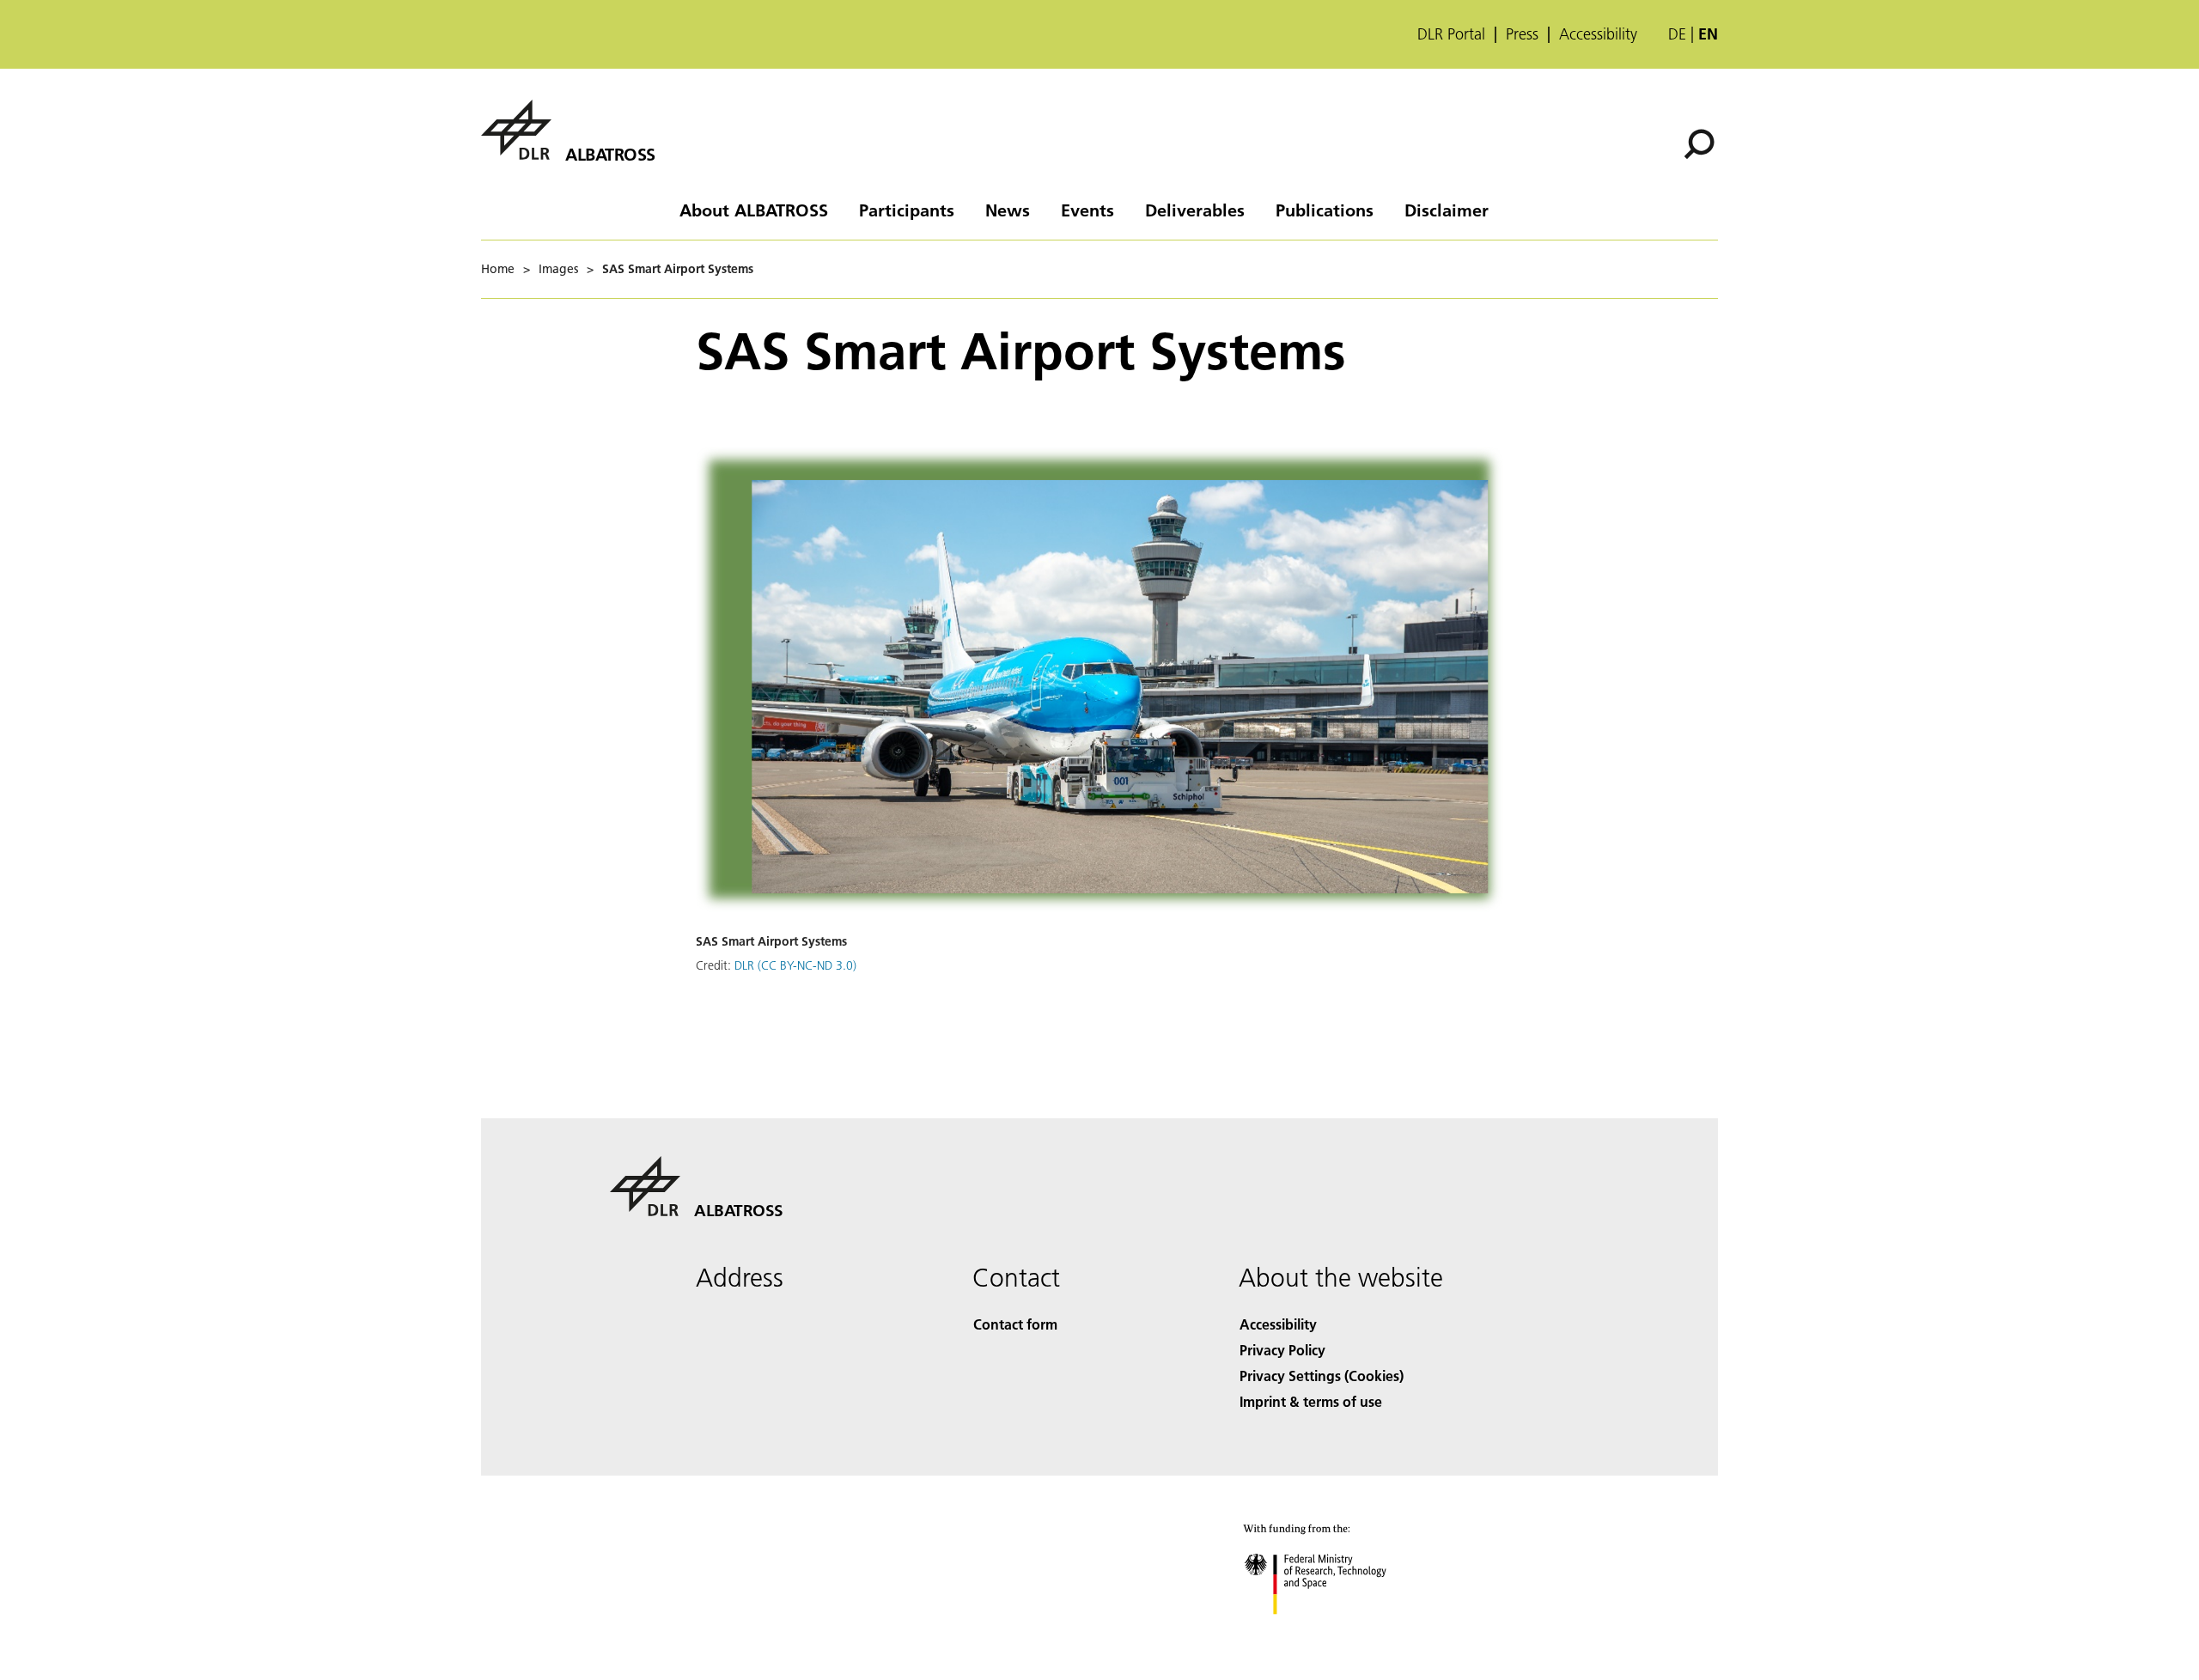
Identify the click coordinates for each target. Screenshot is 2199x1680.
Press (1522, 34)
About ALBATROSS (754, 210)
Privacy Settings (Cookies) (1322, 1376)
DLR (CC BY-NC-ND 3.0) (795, 965)
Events (1087, 210)
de (1677, 34)
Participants (907, 210)
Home (498, 269)
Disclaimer (1447, 210)
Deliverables (1195, 210)
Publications (1325, 210)
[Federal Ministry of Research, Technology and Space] (1338, 1631)
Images (558, 269)
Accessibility (1598, 34)
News (1008, 210)
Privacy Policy (1282, 1350)
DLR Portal (1451, 34)
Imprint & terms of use (1311, 1401)
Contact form (1015, 1324)
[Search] (1701, 143)
